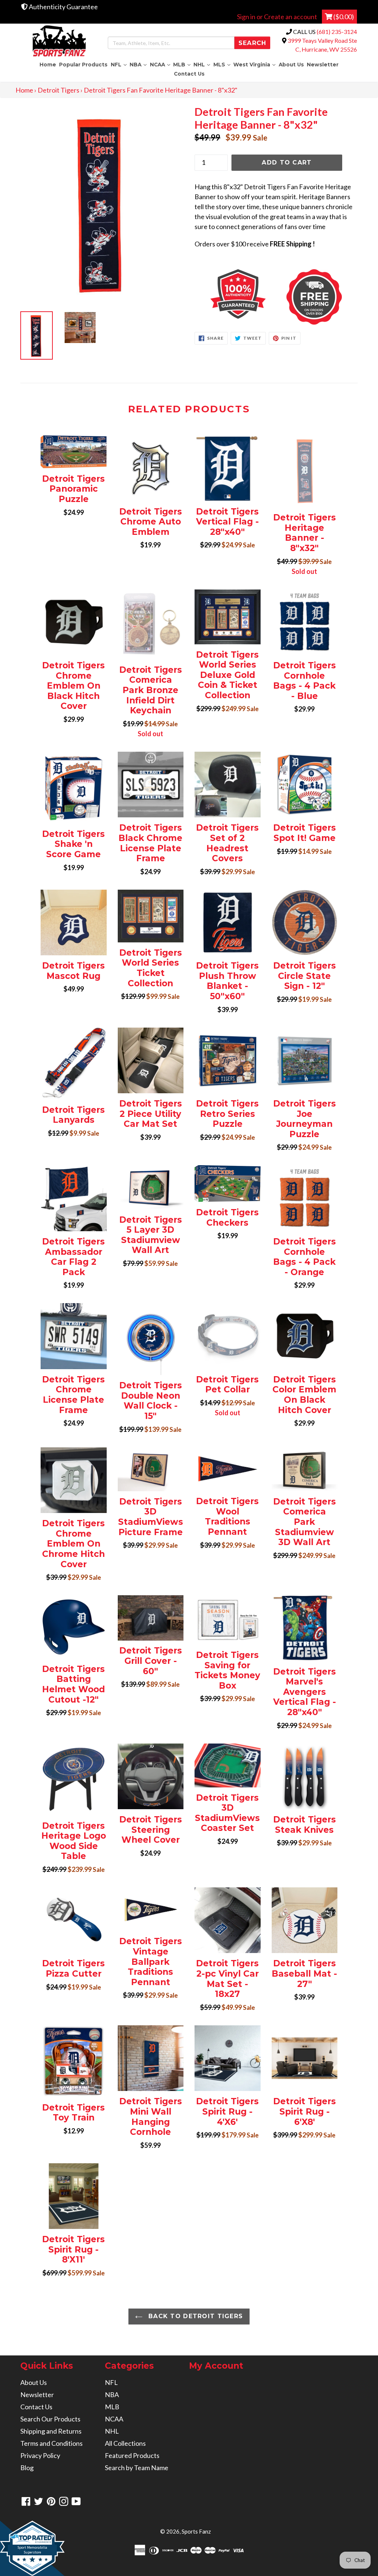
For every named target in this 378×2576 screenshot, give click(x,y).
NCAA (161, 64)
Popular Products (83, 65)
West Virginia (255, 64)
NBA (139, 64)
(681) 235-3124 (337, 32)
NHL (202, 64)
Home (48, 65)
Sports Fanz (196, 2531)
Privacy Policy (40, 2455)
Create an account (291, 17)
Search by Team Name (137, 2468)
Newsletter (323, 65)
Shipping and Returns (51, 2431)
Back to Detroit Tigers (195, 2316)
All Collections (125, 2443)
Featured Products (132, 2455)
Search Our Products (50, 2419)
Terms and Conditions (51, 2443)
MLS (223, 64)
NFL (119, 64)
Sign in (246, 17)
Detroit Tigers (59, 90)
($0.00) (343, 17)
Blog (27, 2468)
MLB (183, 64)
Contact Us (189, 74)
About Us (291, 65)
